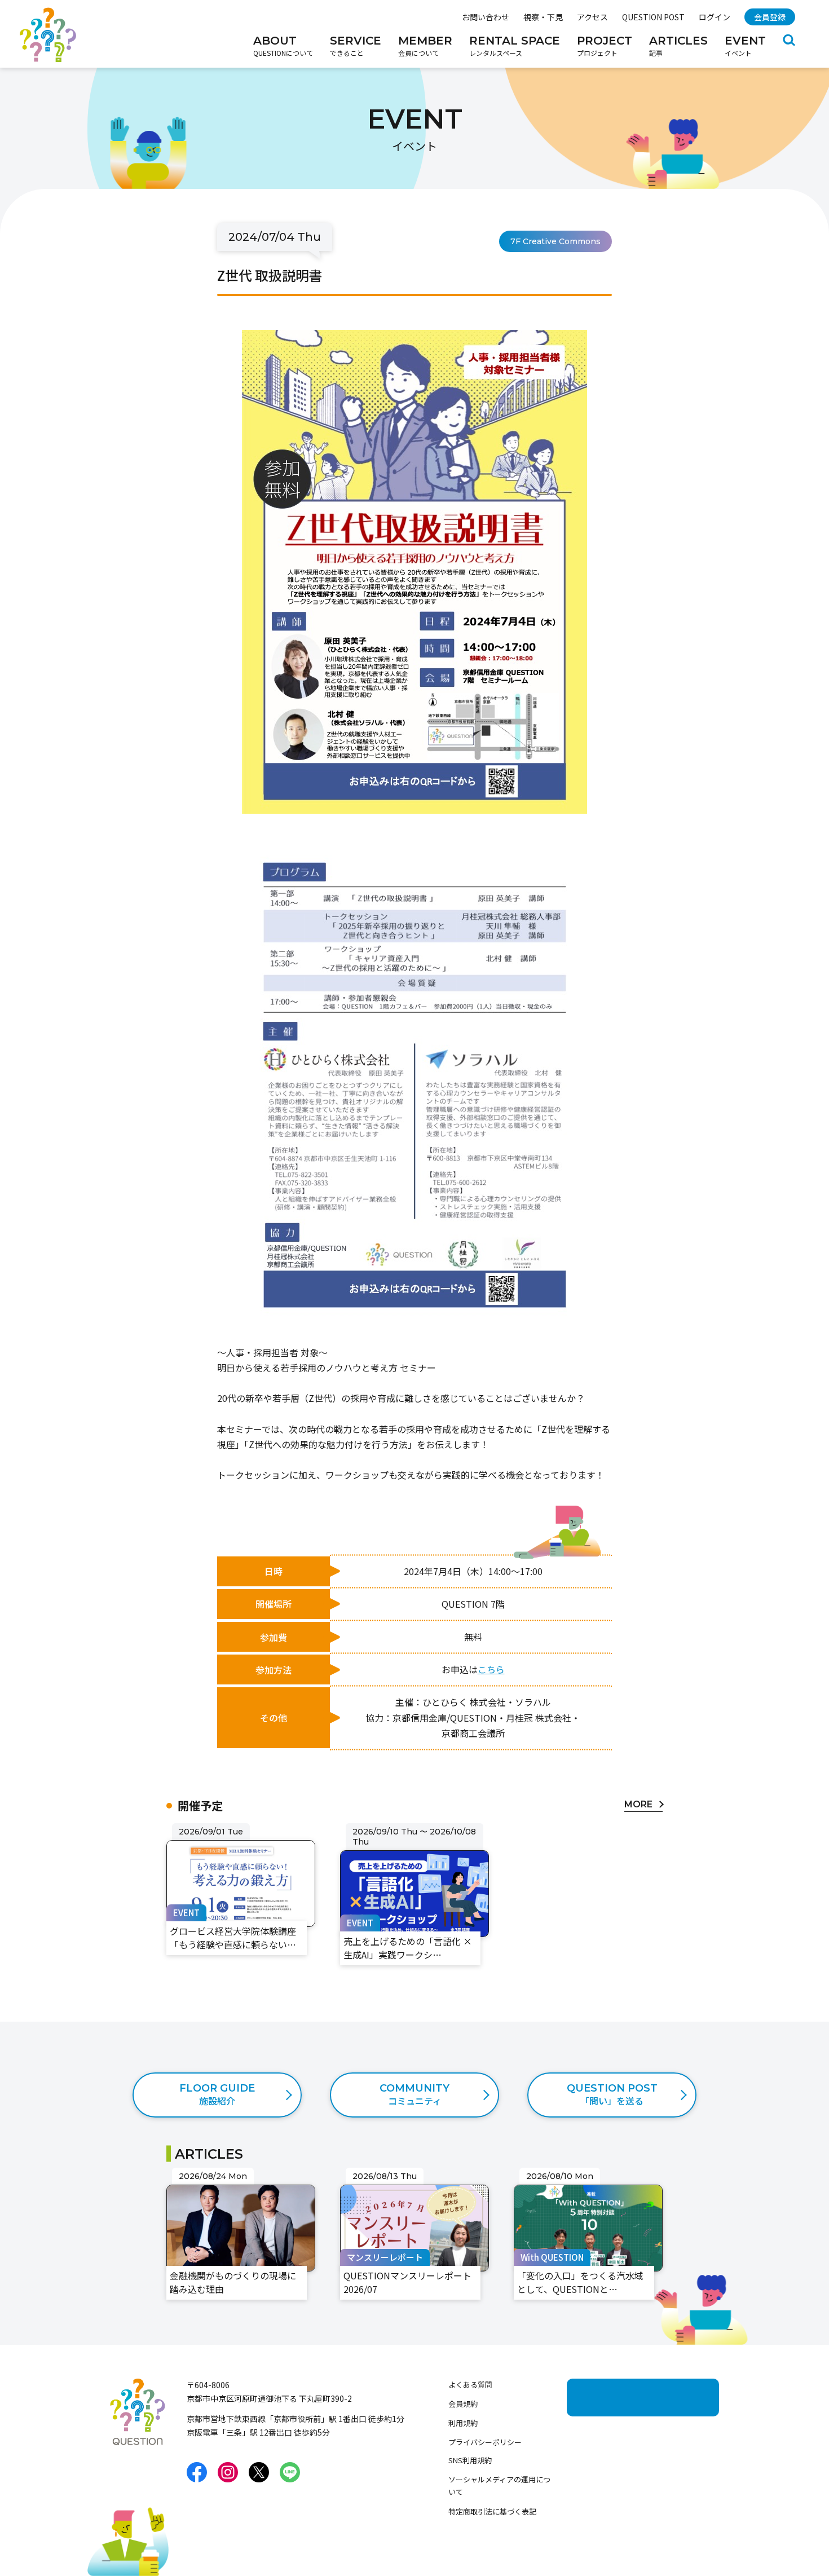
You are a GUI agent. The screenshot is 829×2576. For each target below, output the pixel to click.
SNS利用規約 (470, 2460)
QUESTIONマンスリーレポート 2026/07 (409, 2183)
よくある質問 (470, 2385)
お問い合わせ (486, 17)
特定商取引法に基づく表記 (492, 2511)
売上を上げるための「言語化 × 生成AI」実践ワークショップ (414, 1838)
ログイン (715, 17)
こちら (491, 1669)
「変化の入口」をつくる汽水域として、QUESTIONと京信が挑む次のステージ (587, 2190)
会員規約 (463, 2404)
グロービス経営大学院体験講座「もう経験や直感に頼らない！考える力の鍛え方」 (239, 1846)
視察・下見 (543, 17)
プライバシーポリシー (485, 2442)
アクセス (592, 17)
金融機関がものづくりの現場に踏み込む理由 (239, 2183)
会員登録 (770, 17)
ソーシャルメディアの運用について (499, 2485)
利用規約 (463, 2423)
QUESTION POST (653, 17)
